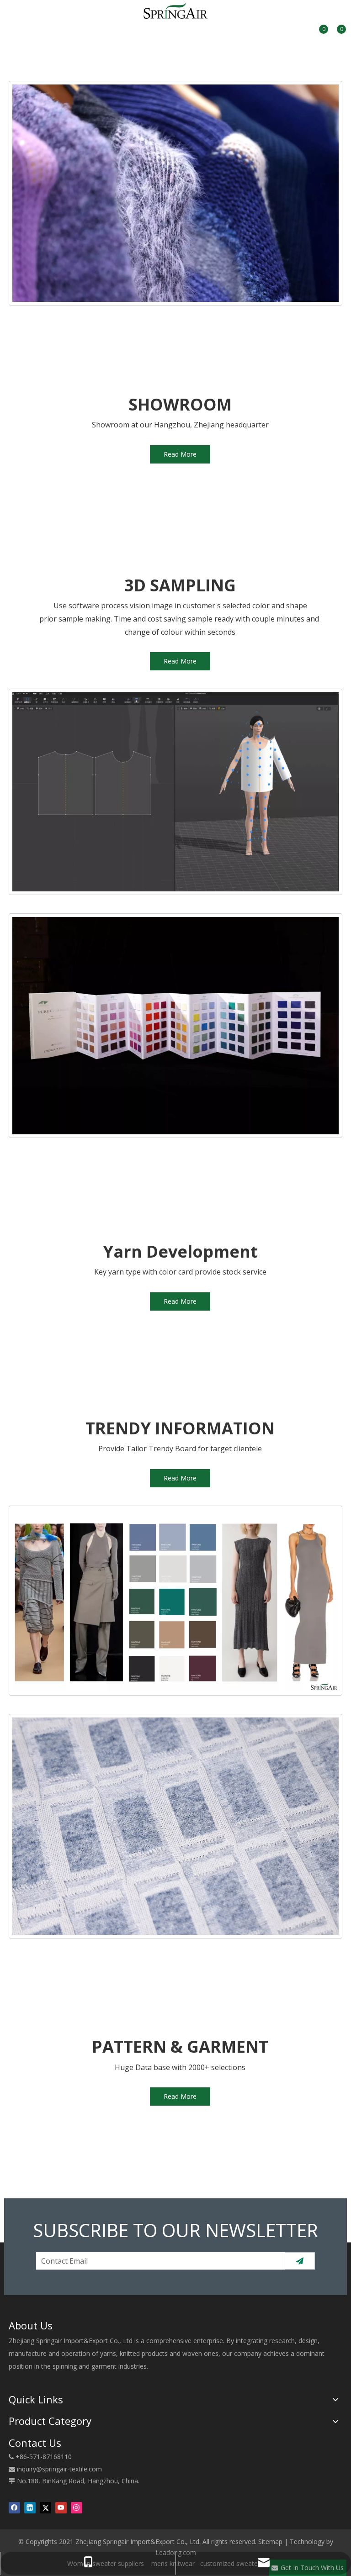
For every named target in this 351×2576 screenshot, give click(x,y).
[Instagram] (77, 2508)
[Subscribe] (300, 2261)
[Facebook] (14, 2508)
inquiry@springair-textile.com (59, 2469)
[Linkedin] (30, 2508)
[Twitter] (45, 2508)
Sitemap (270, 2542)
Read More (180, 454)
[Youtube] (61, 2508)
